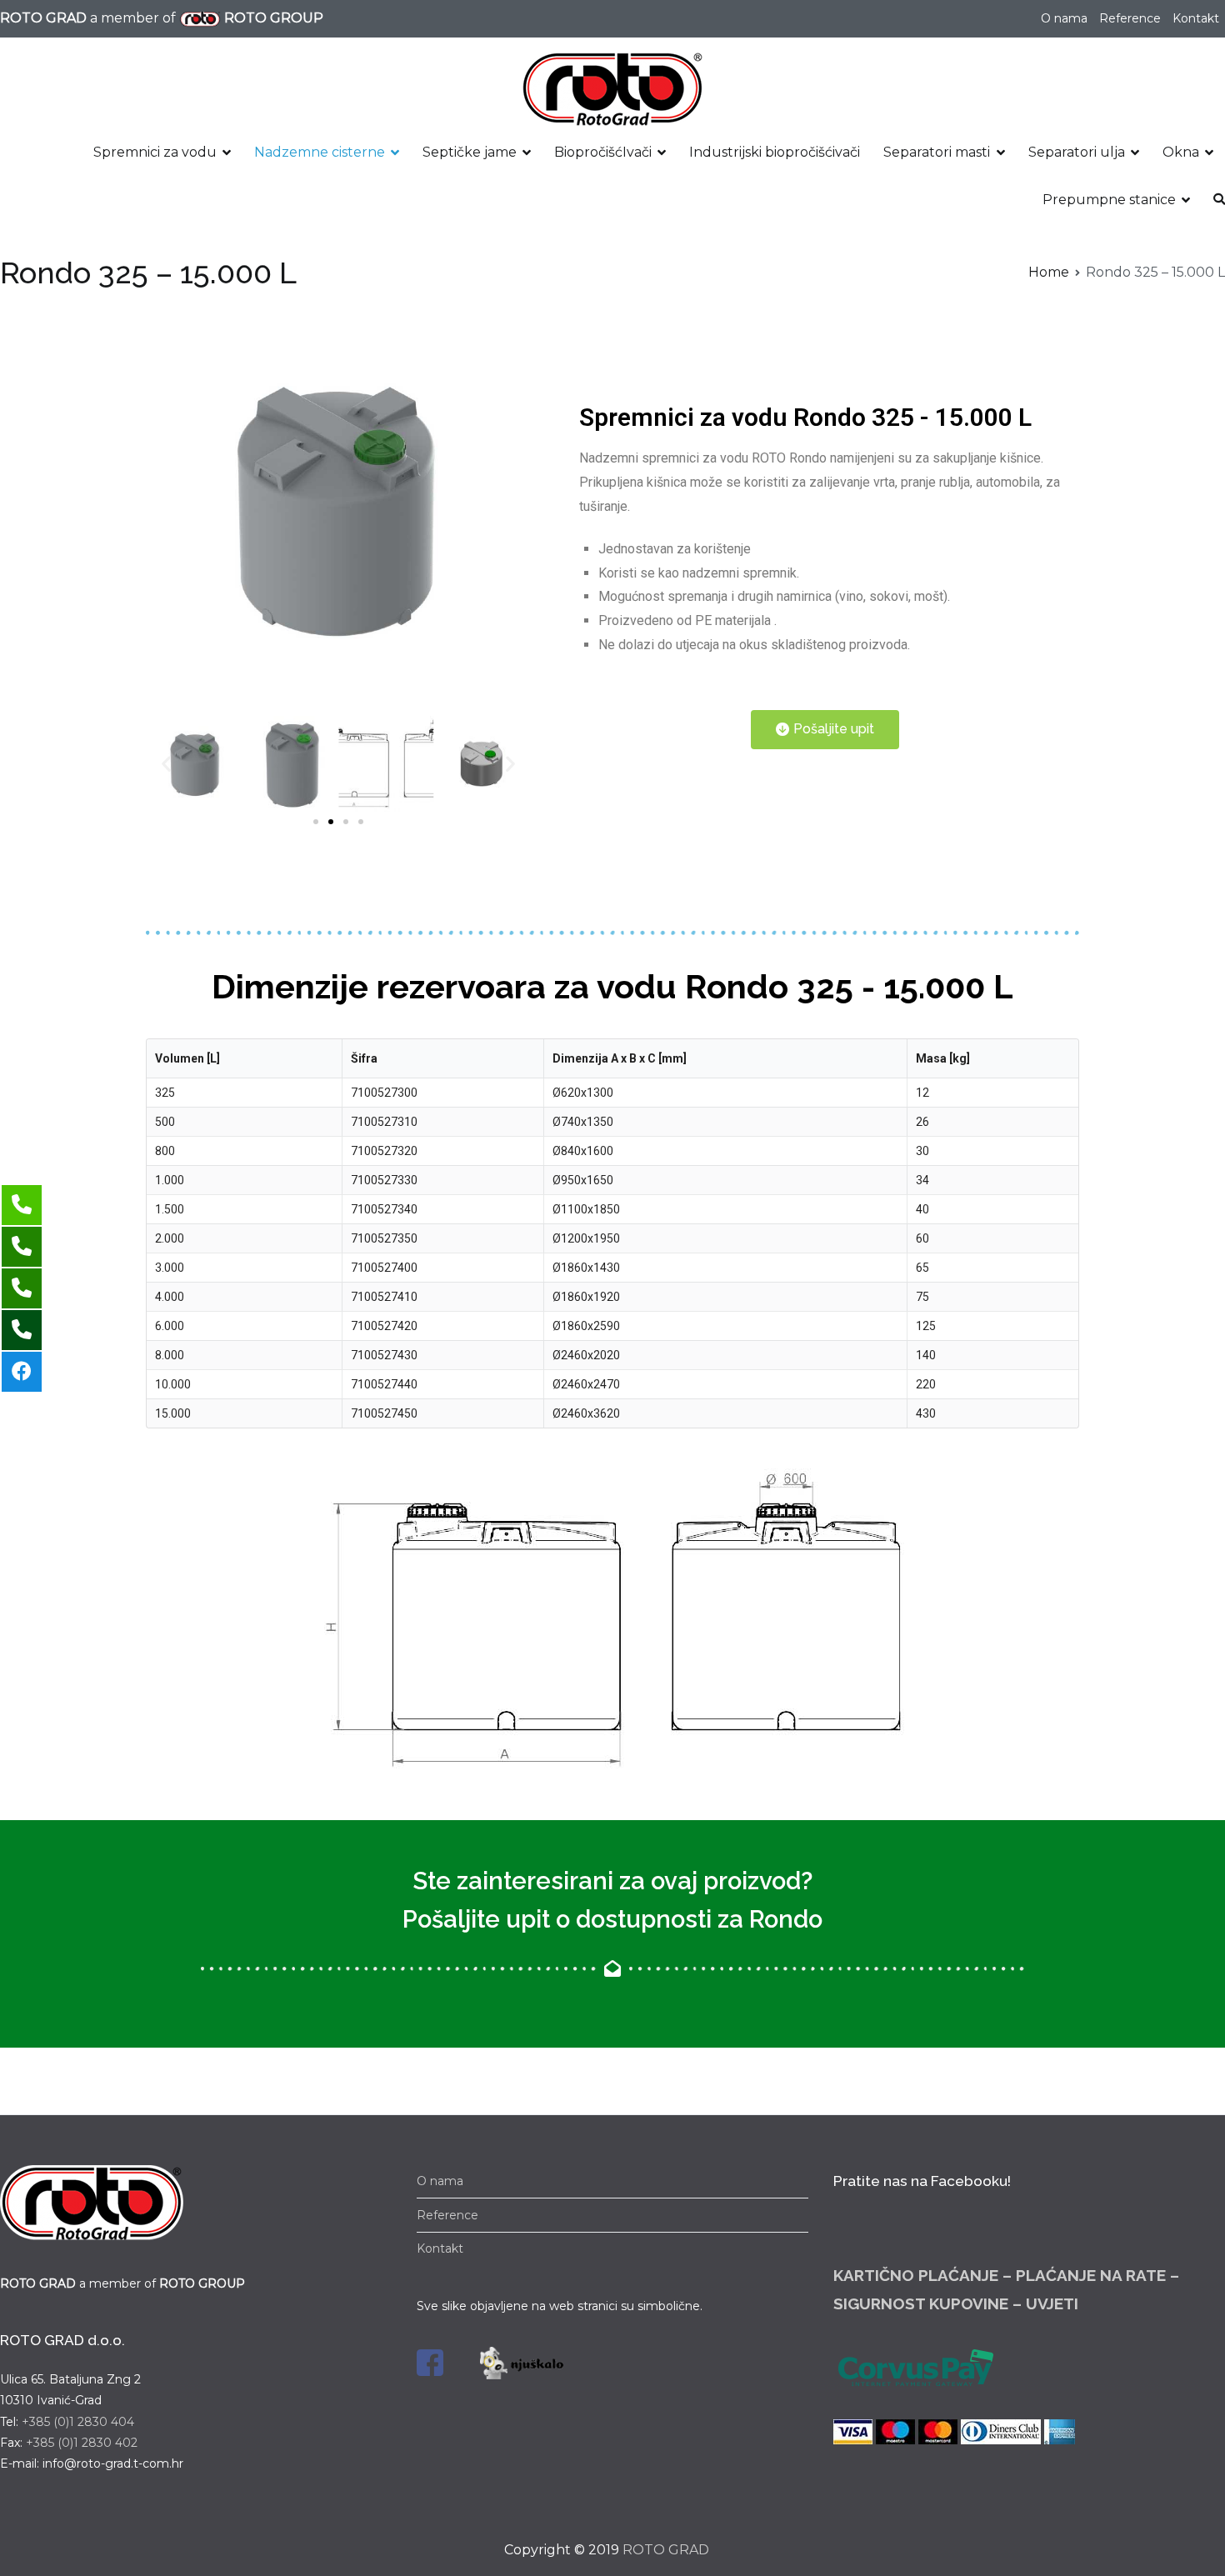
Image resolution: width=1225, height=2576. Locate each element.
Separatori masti (937, 152)
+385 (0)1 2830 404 (78, 2422)
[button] (316, 822)
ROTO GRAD (666, 2550)
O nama (1064, 18)
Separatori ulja (1077, 152)
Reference (1130, 18)
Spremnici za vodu (155, 152)
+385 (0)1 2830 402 (82, 2443)
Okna (1181, 152)
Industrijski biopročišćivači (775, 152)
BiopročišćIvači (603, 152)
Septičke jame (470, 152)
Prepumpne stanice (1109, 200)
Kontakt (1196, 18)
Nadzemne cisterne (320, 152)
